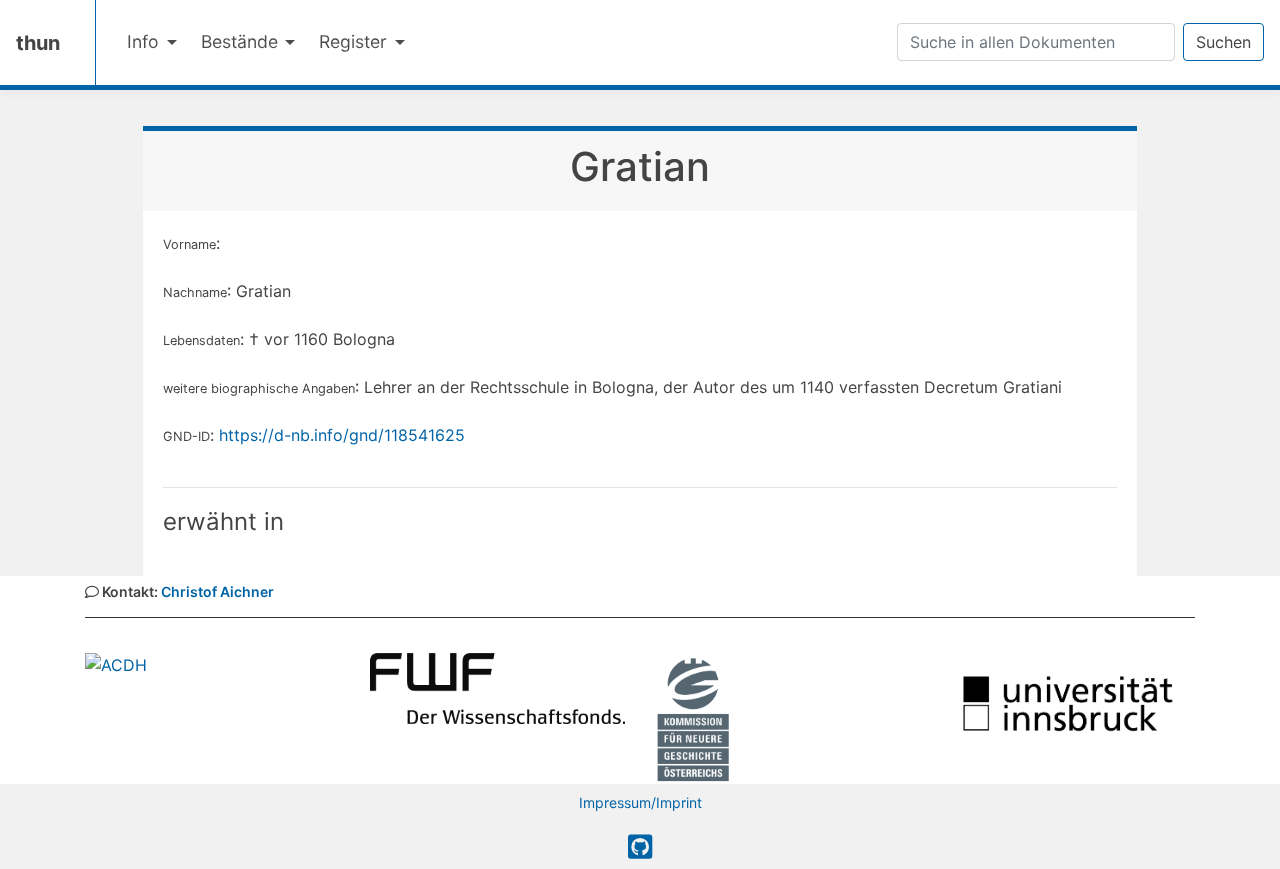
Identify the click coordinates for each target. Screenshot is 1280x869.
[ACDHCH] (116, 663)
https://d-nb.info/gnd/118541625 (342, 435)
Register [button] (355, 41)
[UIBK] (1067, 702)
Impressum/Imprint (640, 802)
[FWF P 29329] (497, 687)
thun (38, 43)
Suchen (1223, 42)
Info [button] (145, 41)
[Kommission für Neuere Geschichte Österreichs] (693, 717)
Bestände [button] (242, 41)
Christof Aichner (217, 591)
